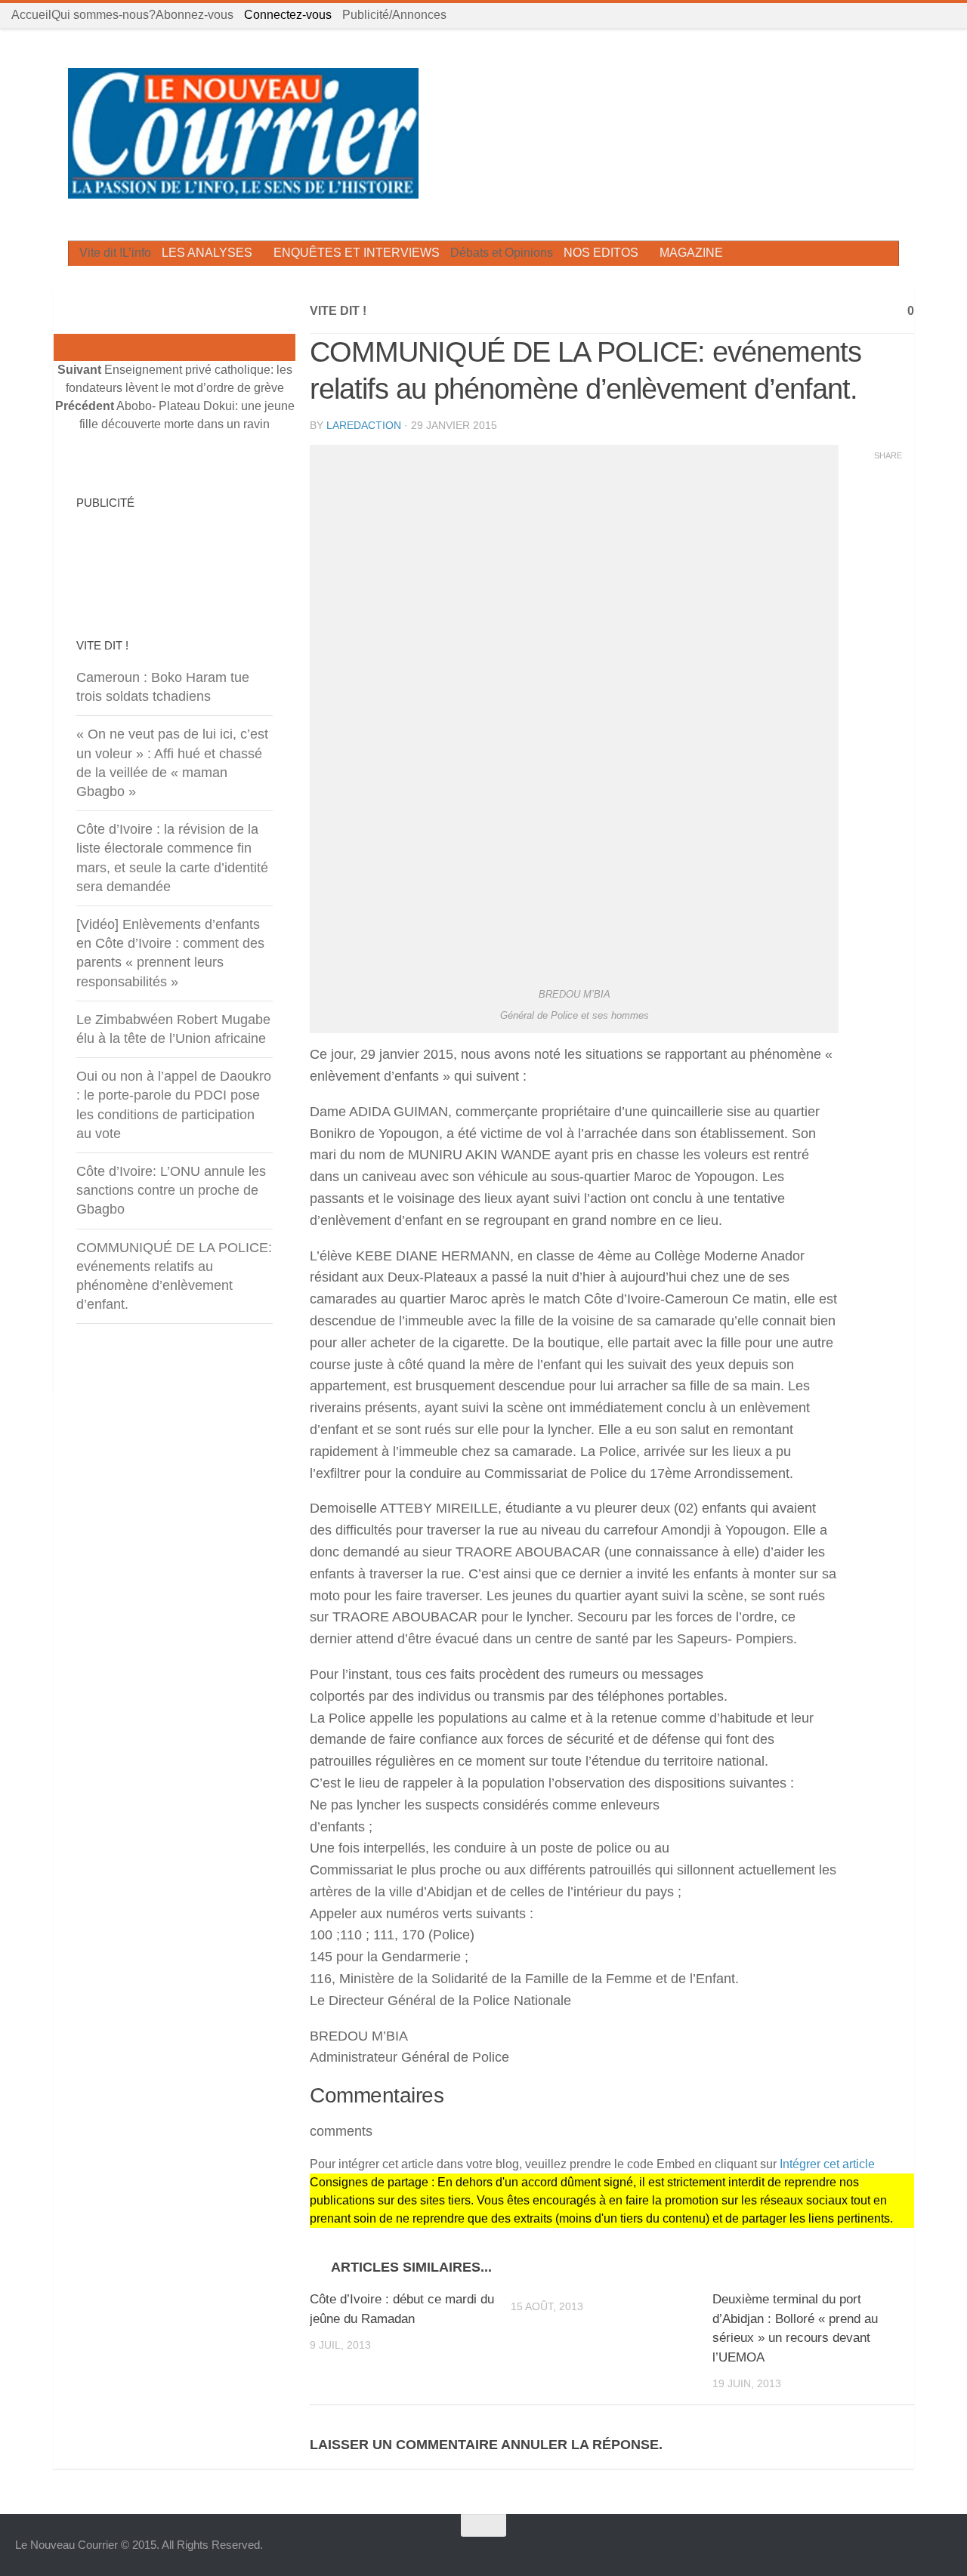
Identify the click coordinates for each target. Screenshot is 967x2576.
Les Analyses (207, 253)
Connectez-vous (288, 15)
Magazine (691, 253)
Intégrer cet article (827, 2164)
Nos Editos (601, 253)
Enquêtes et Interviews (357, 253)
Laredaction (364, 425)
